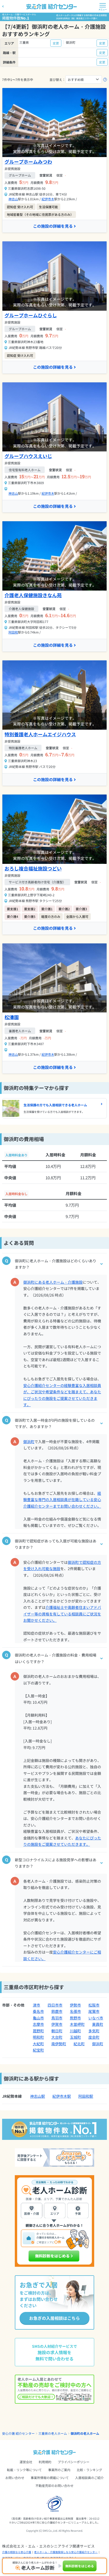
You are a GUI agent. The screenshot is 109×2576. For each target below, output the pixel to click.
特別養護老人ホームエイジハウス (40, 734)
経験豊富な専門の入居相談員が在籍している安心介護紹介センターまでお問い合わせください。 (62, 1500)
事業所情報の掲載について (50, 2478)
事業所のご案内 (59, 2470)
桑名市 (38, 2011)
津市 (37, 2005)
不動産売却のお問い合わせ (54, 2485)
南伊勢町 (59, 2044)
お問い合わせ (15, 2478)
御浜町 (29, 1442)
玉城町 (75, 2037)
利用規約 (45, 2462)
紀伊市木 (48, 199)
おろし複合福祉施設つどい (33, 868)
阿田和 (13, 632)
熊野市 (75, 2018)
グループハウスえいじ (28, 456)
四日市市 (55, 2005)
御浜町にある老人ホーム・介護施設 (53, 1282)
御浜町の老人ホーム (85, 2433)
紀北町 (79, 2044)
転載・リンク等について (24, 2470)
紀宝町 (38, 2050)
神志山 (13, 199)
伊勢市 (75, 2005)
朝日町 (57, 2031)
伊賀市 (57, 2024)
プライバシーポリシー (74, 2462)
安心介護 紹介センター (18, 2433)
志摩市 (38, 2024)
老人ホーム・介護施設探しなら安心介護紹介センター (66, 2552)
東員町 (98, 2024)
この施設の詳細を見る (53, 226)
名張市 (75, 2011)
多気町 (94, 2031)
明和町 (38, 2037)
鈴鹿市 (57, 2011)
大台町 (57, 2037)
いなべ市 (96, 2018)
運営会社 (26, 2462)
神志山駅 (38, 2096)
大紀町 (38, 2044)
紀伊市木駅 (62, 2096)
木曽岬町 (77, 2024)
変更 (56, 43)
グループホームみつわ (28, 162)
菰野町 (38, 2031)
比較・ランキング (89, 2470)
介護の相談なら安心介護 (17, 2552)
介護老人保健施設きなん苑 (33, 595)
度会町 (94, 2037)
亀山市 (38, 2018)
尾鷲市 (94, 2011)
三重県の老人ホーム (53, 2433)
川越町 (75, 2031)
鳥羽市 (57, 2018)
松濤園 (12, 1017)
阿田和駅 (86, 2096)
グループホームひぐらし (31, 315)
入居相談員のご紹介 (89, 2478)
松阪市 (94, 2005)
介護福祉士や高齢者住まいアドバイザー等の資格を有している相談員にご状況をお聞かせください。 (62, 1614)
